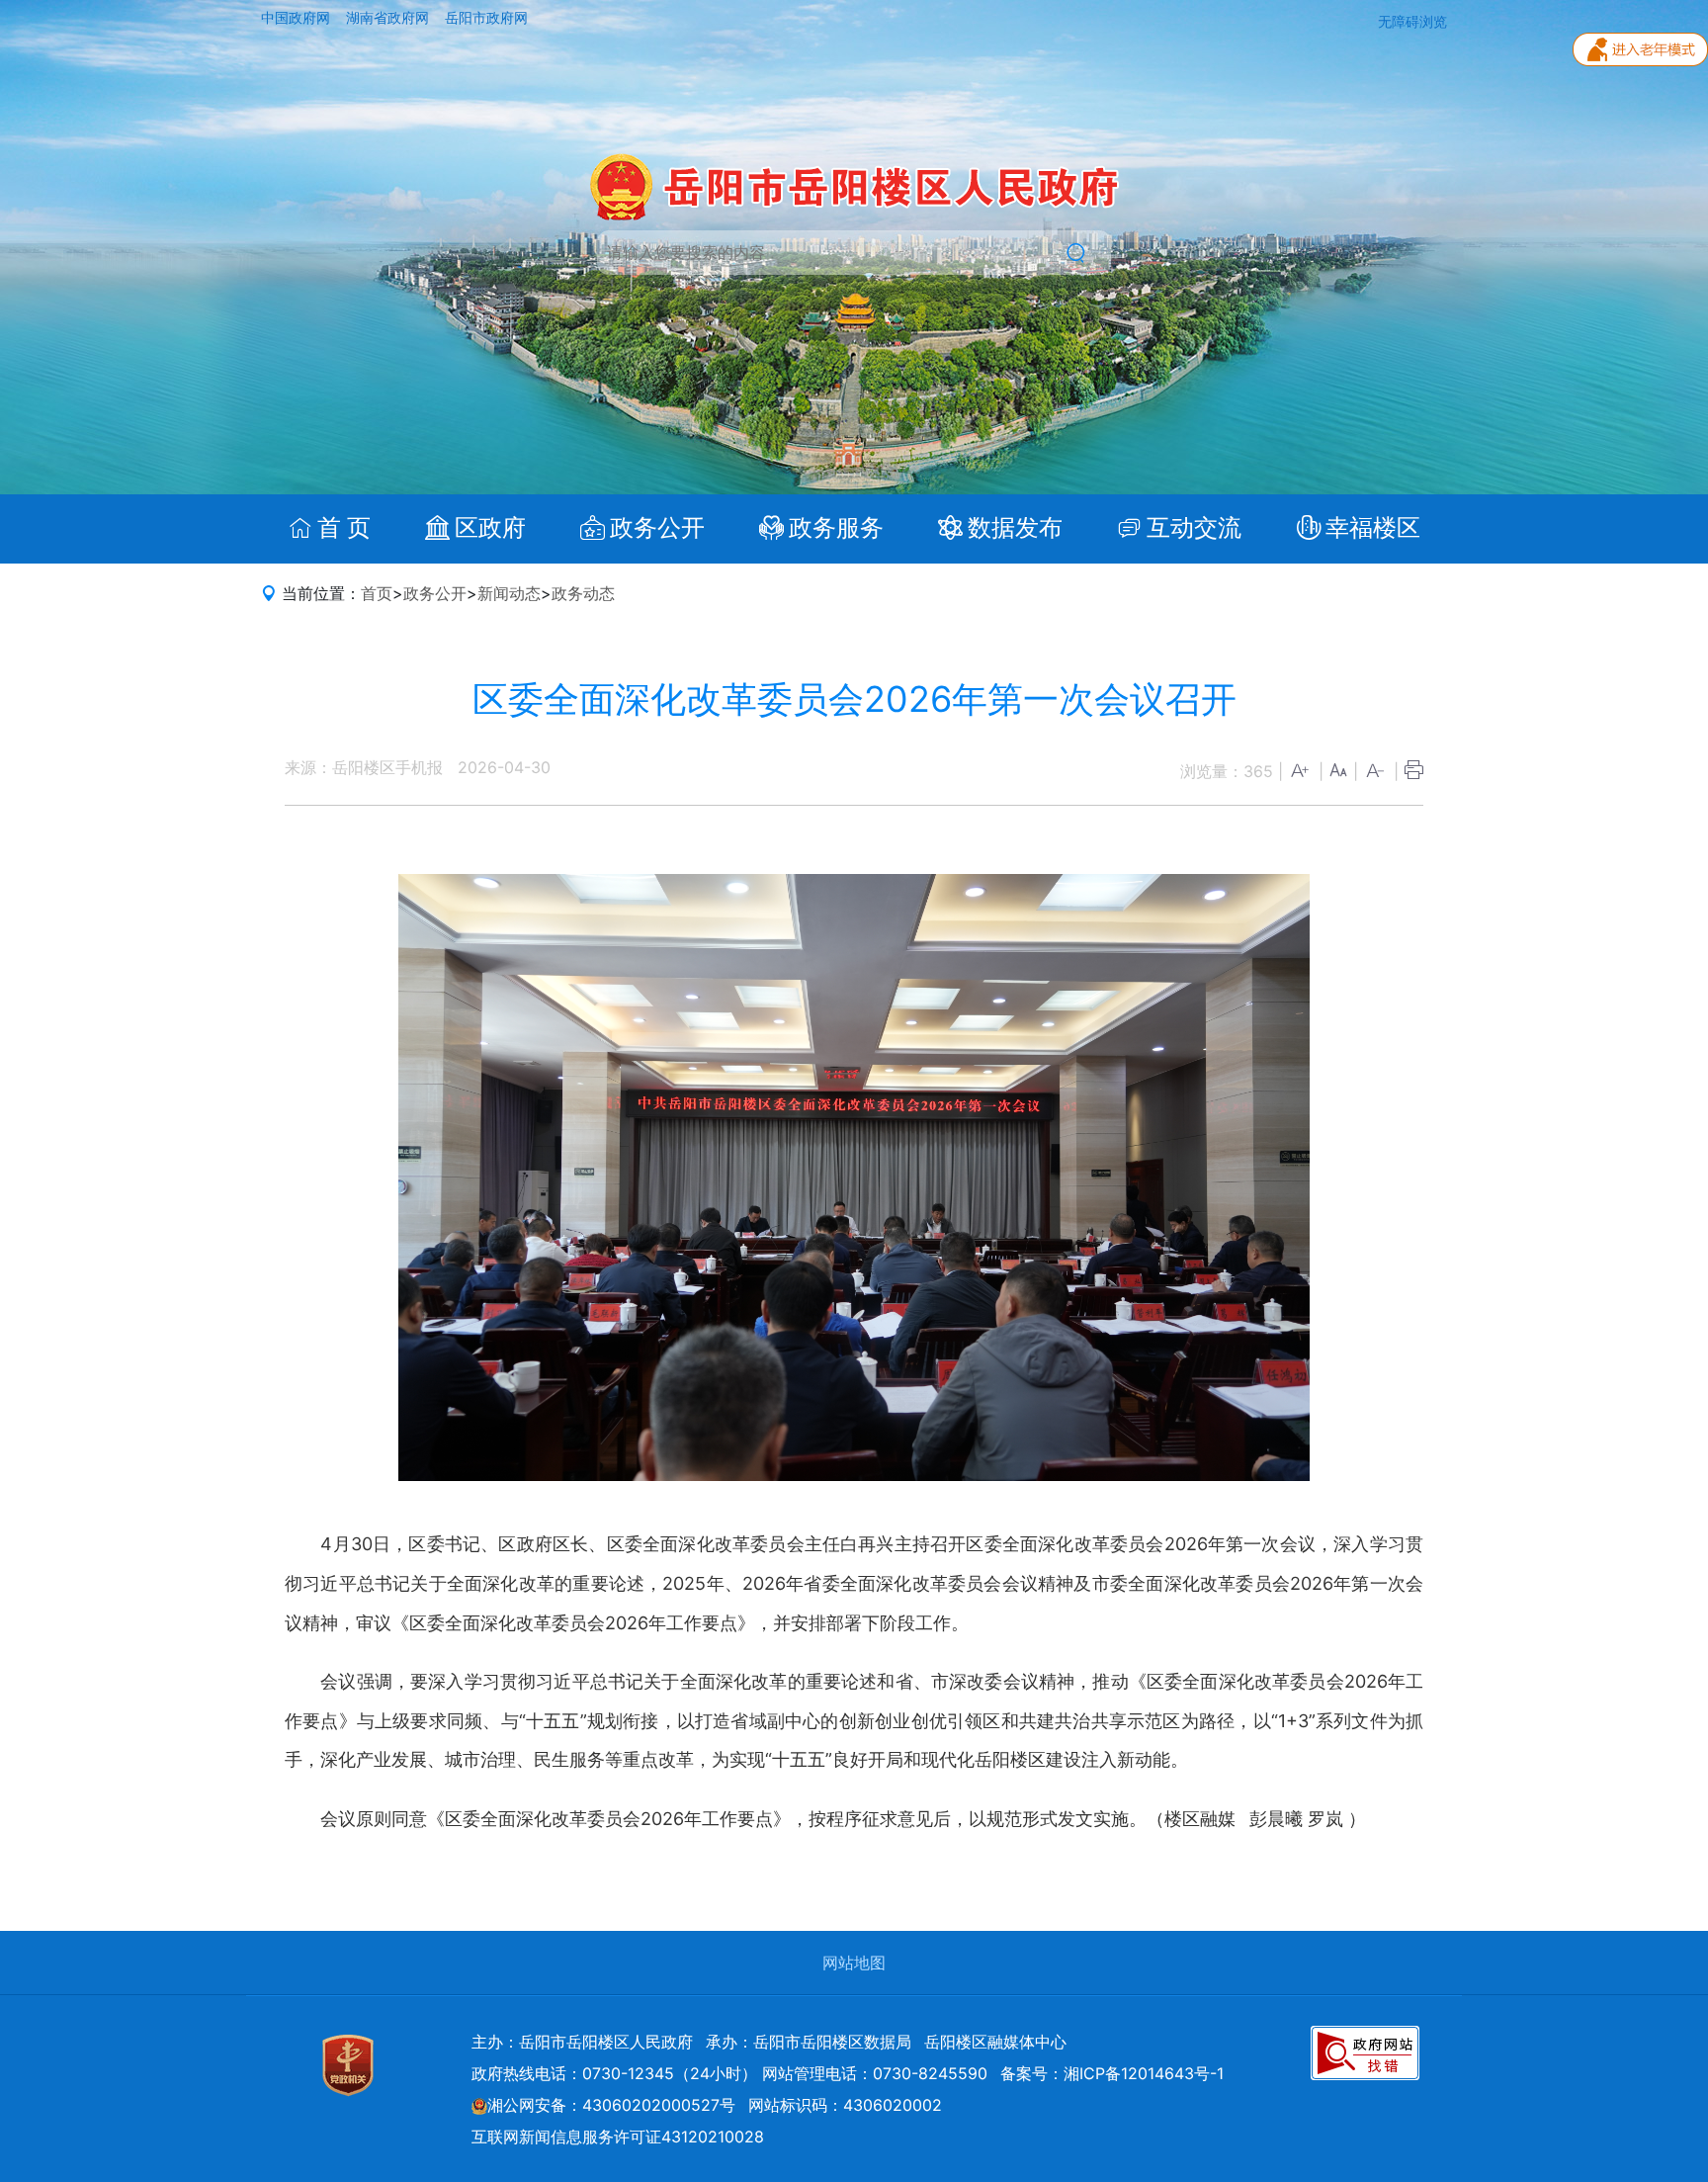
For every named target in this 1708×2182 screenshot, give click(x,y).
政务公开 (435, 593)
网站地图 (854, 1963)
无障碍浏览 (1412, 22)
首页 (377, 593)
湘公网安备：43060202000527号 (611, 2105)
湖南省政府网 (389, 18)
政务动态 (583, 593)
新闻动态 (509, 593)
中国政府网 (298, 18)
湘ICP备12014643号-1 (1144, 2073)
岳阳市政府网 (486, 18)
